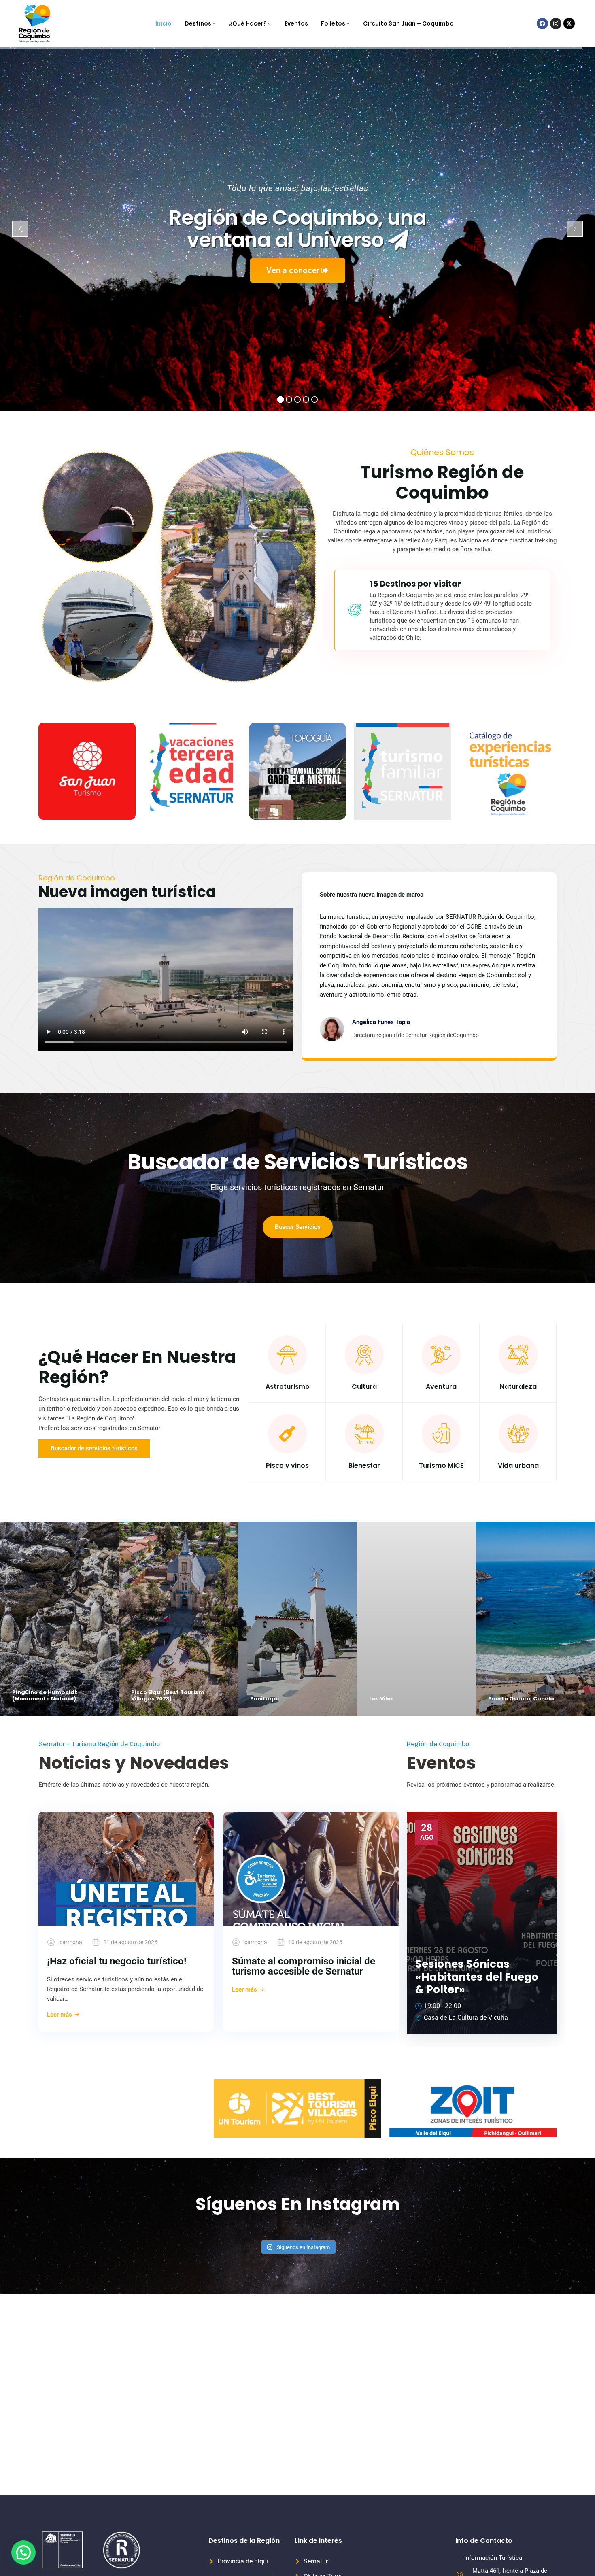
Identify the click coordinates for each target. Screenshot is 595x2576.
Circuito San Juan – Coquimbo (408, 23)
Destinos (198, 23)
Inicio (164, 23)
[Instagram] (556, 23)
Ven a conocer (294, 270)
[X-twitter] (569, 23)
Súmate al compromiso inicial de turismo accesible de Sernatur (304, 1966)
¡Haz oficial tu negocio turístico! (117, 1961)
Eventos (296, 23)
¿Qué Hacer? (248, 23)
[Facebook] (542, 23)
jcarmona (70, 1942)
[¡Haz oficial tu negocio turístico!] (126, 1869)
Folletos (333, 23)
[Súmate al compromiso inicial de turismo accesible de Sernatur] (311, 1869)
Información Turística (493, 2558)
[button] (23, 2553)
